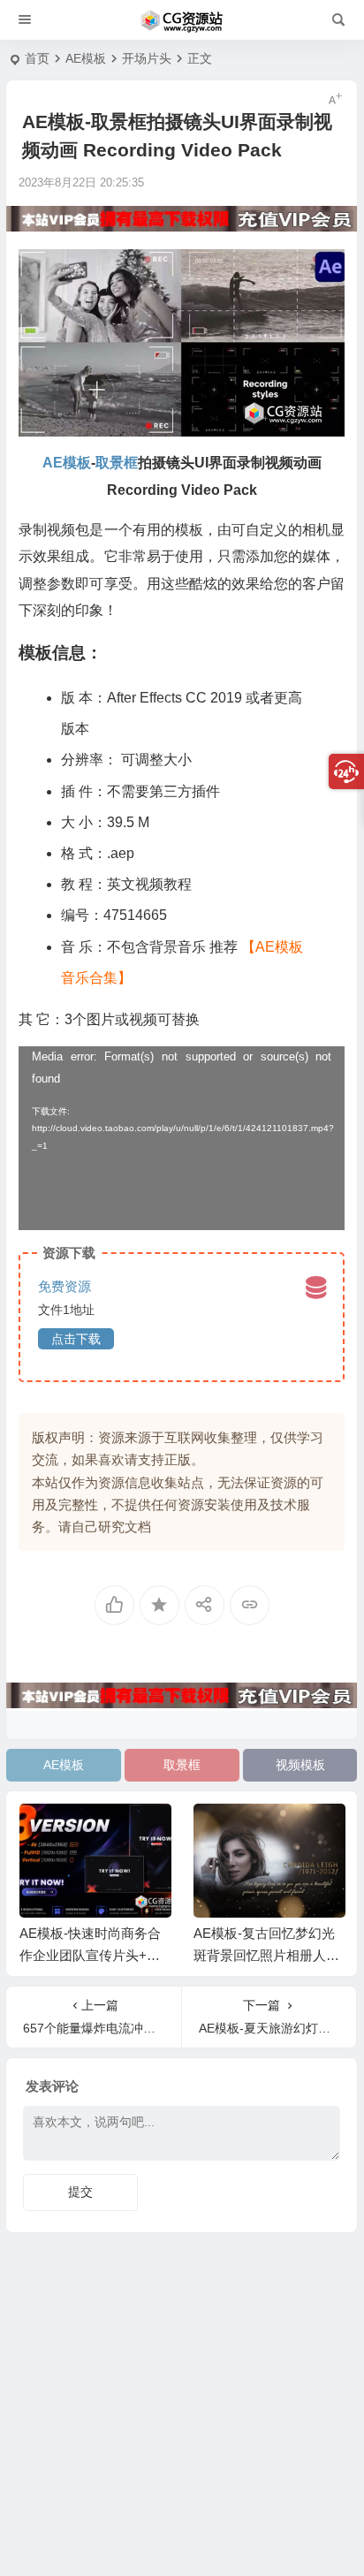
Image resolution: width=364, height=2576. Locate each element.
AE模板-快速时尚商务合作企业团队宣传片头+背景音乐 (90, 1955)
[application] (182, 1138)
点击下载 (76, 1339)
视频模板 (300, 1765)
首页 (37, 58)
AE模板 (86, 58)
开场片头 (147, 58)
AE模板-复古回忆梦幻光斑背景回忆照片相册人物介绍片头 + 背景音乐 (266, 1955)
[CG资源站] (182, 20)
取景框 (182, 1765)
